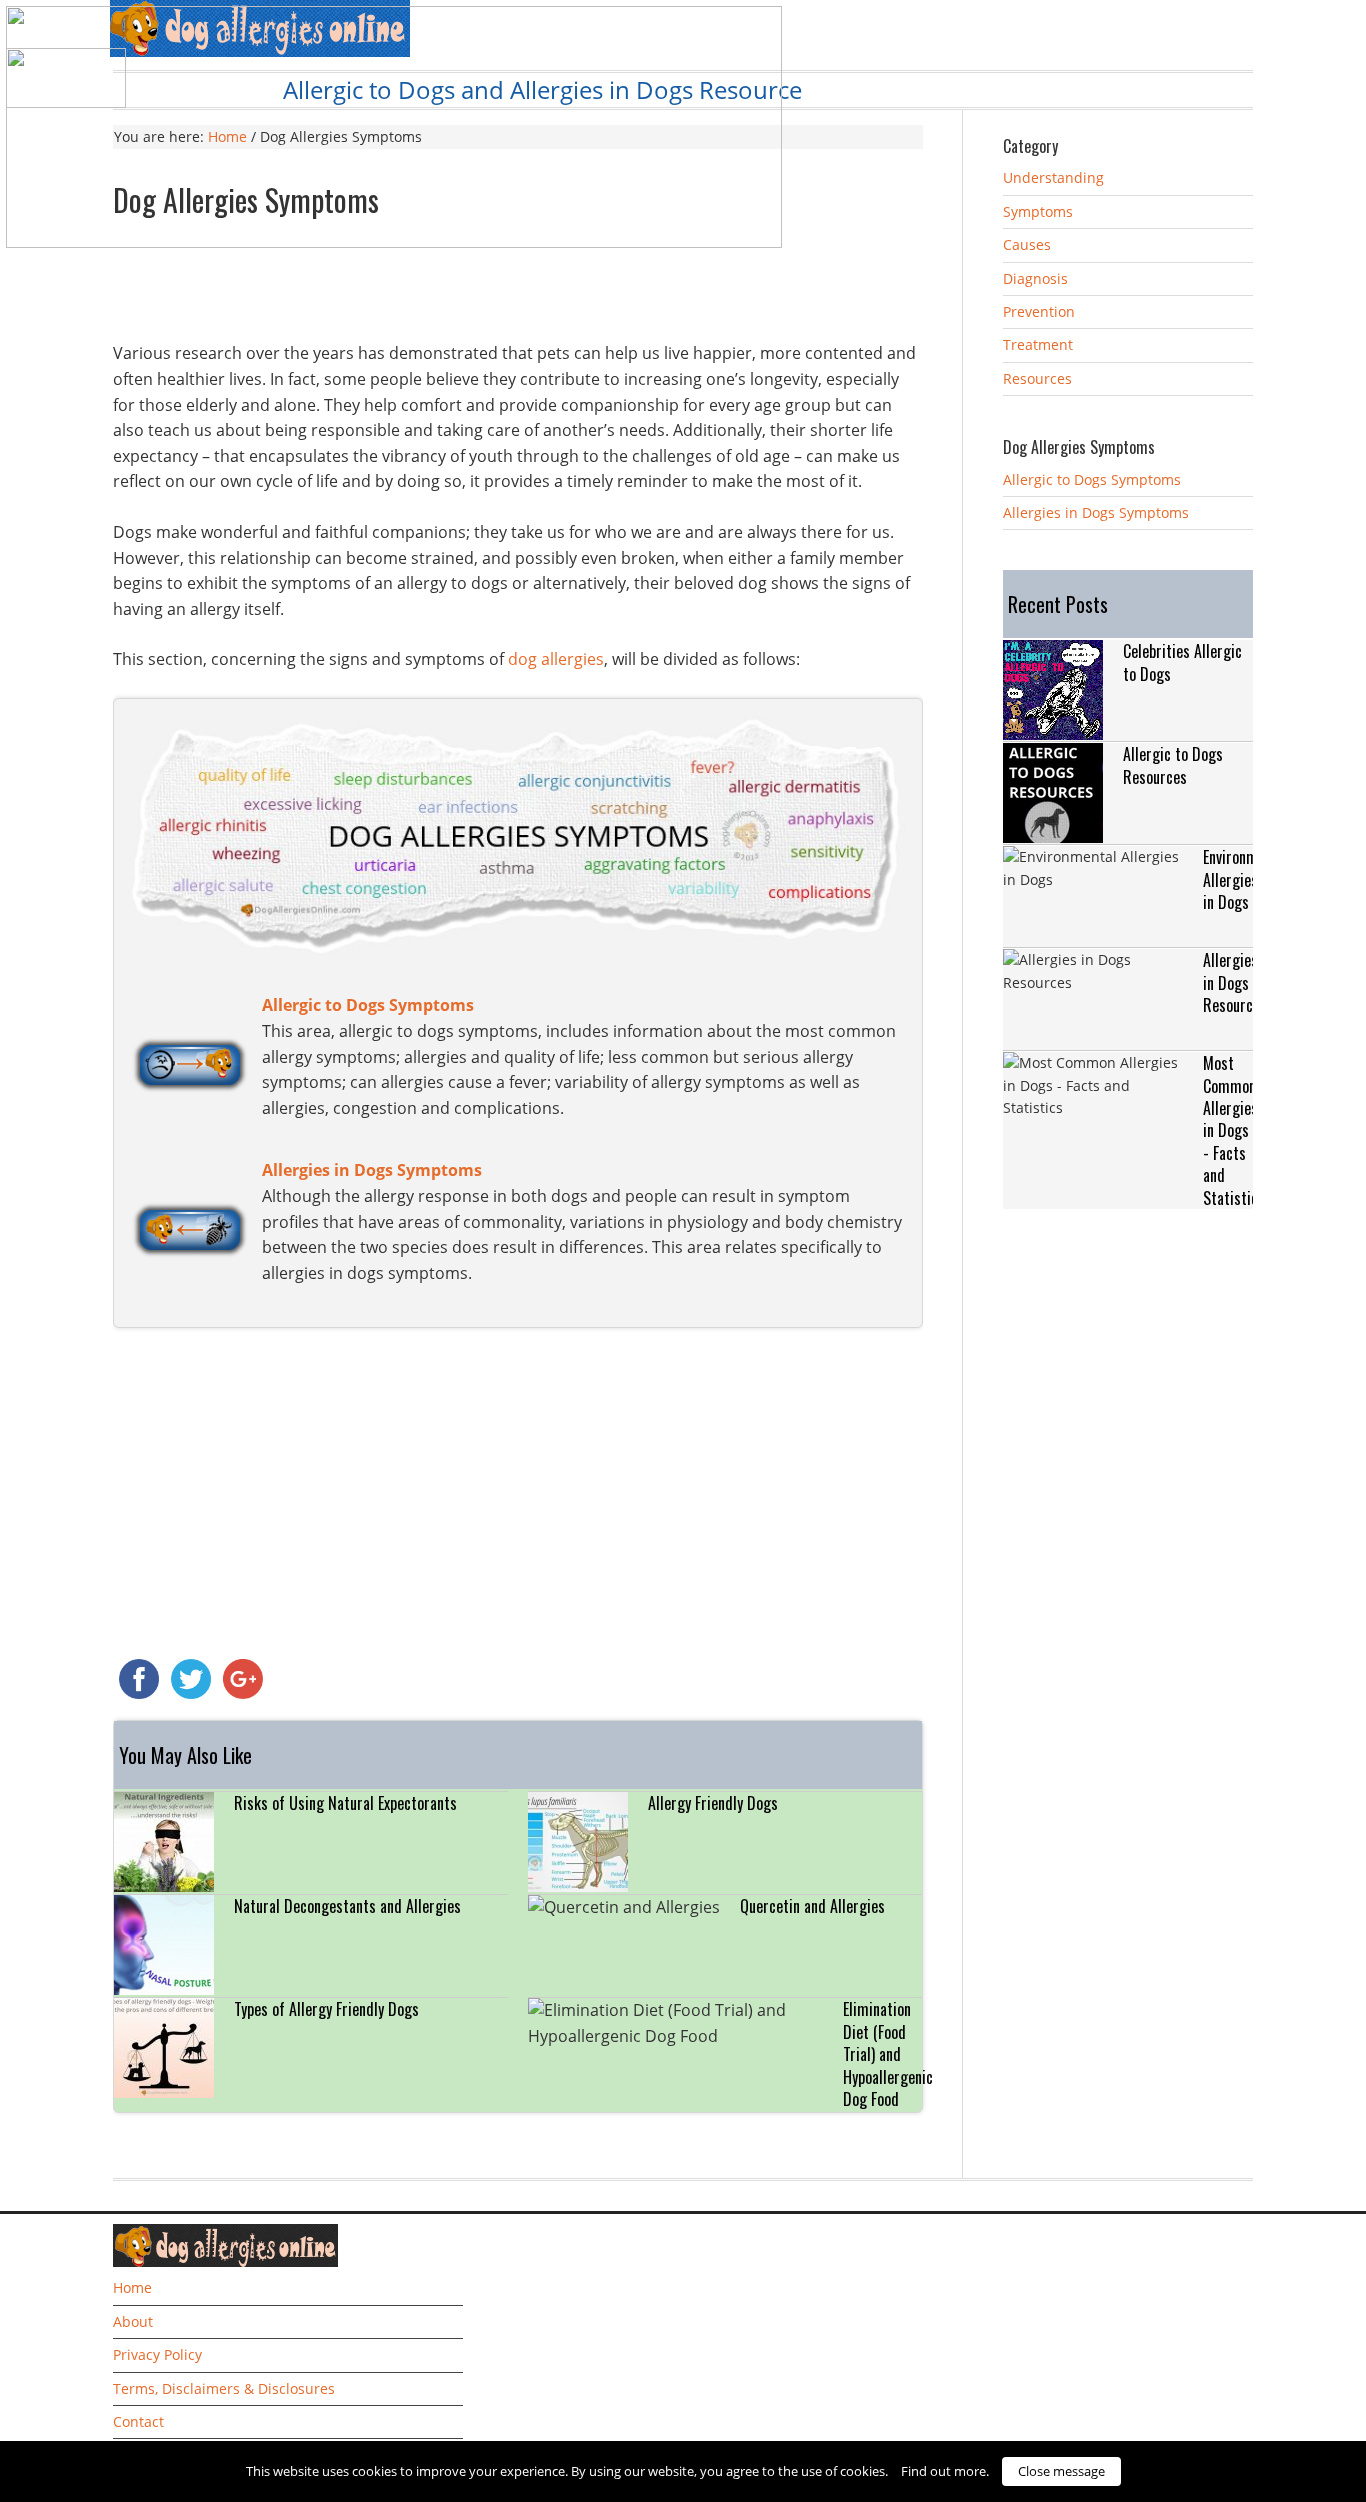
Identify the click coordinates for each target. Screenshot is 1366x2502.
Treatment (1038, 344)
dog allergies (556, 659)
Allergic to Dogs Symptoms (1092, 479)
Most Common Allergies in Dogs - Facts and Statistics (1234, 1130)
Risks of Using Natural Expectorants (345, 1803)
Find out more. (945, 2471)
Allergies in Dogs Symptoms (1096, 512)
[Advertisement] (518, 286)
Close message (1061, 2471)
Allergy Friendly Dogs (713, 1803)
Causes (1027, 244)
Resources (1037, 378)
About (133, 2321)
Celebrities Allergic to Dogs (1182, 662)
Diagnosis (1035, 278)
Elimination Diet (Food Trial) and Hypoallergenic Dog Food (888, 2054)
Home (132, 2287)
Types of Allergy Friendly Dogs (326, 2009)
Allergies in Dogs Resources (1235, 982)
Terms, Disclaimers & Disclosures (224, 2388)
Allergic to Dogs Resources (1173, 765)
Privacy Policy (157, 2354)
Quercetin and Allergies (812, 1906)
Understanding (1053, 177)
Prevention (1039, 311)
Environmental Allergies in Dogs (1246, 879)
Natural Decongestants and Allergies (347, 1906)
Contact (138, 2421)
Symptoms (1038, 211)
